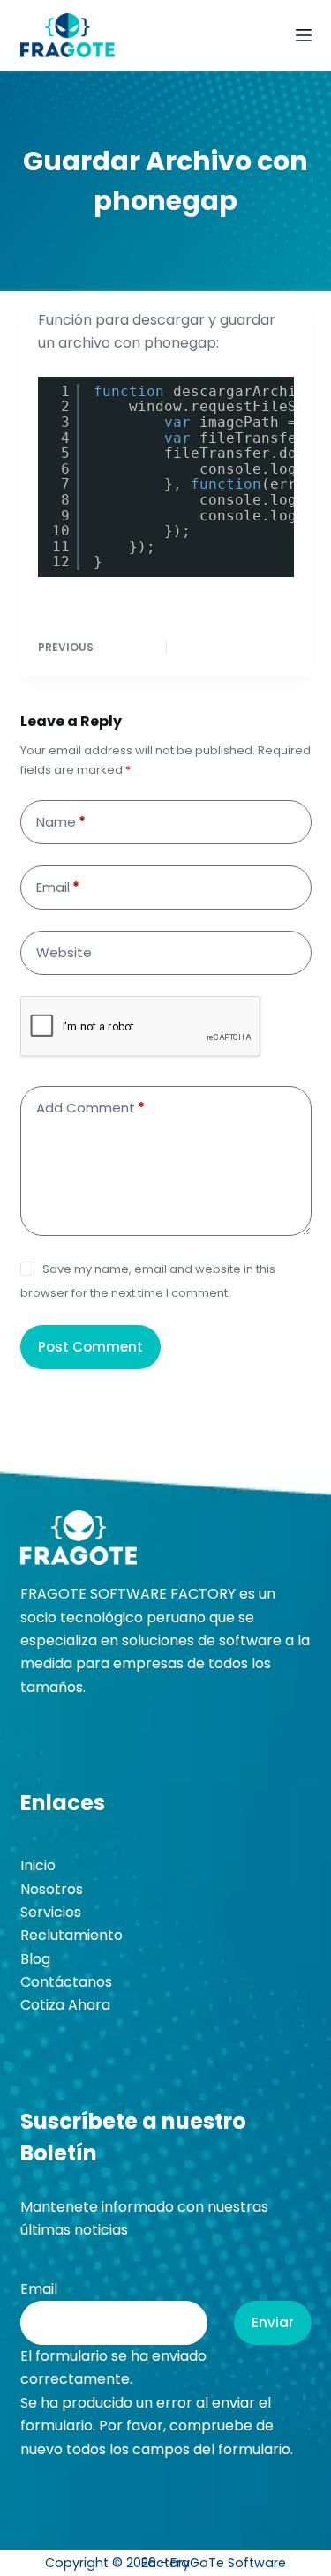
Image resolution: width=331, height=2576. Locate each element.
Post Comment (90, 1347)
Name (61, 822)
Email (58, 887)
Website (64, 952)
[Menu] (304, 35)
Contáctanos (66, 1982)
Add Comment (90, 1108)
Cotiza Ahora (65, 2005)
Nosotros (52, 1889)
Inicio (38, 1865)
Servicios (51, 1912)
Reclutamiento (71, 1935)
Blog (35, 1959)
